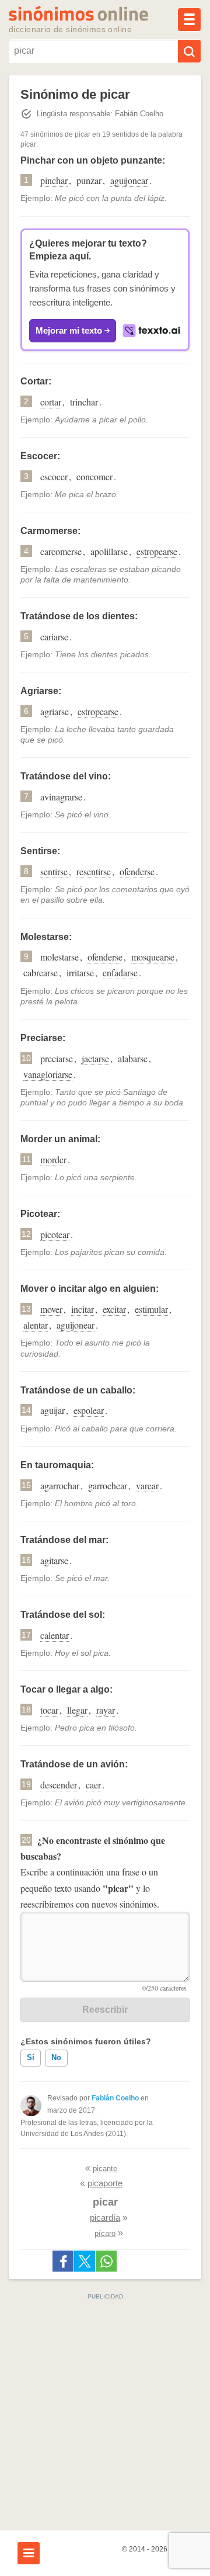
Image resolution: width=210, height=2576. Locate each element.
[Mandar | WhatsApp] (106, 2261)
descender (59, 1785)
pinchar (54, 180)
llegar (77, 1710)
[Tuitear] (85, 2261)
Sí (31, 2057)
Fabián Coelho (115, 2098)
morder (53, 1159)
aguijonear (129, 180)
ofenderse (137, 871)
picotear (55, 1234)
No (56, 2057)
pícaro (105, 2233)
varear (147, 1485)
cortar (51, 402)
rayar (106, 1710)
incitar (83, 1309)
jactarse (95, 1058)
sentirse (54, 871)
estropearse (157, 551)
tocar (49, 1710)
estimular (151, 1309)
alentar (36, 1325)
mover (51, 1309)
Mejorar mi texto (69, 330)
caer (93, 1785)
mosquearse (153, 957)
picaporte (105, 2183)
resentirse (94, 871)
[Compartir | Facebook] (63, 2261)
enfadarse (120, 972)
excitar (114, 1309)
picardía (105, 2218)
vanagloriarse (48, 1074)
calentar (55, 1635)
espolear (89, 1410)
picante (105, 2168)
